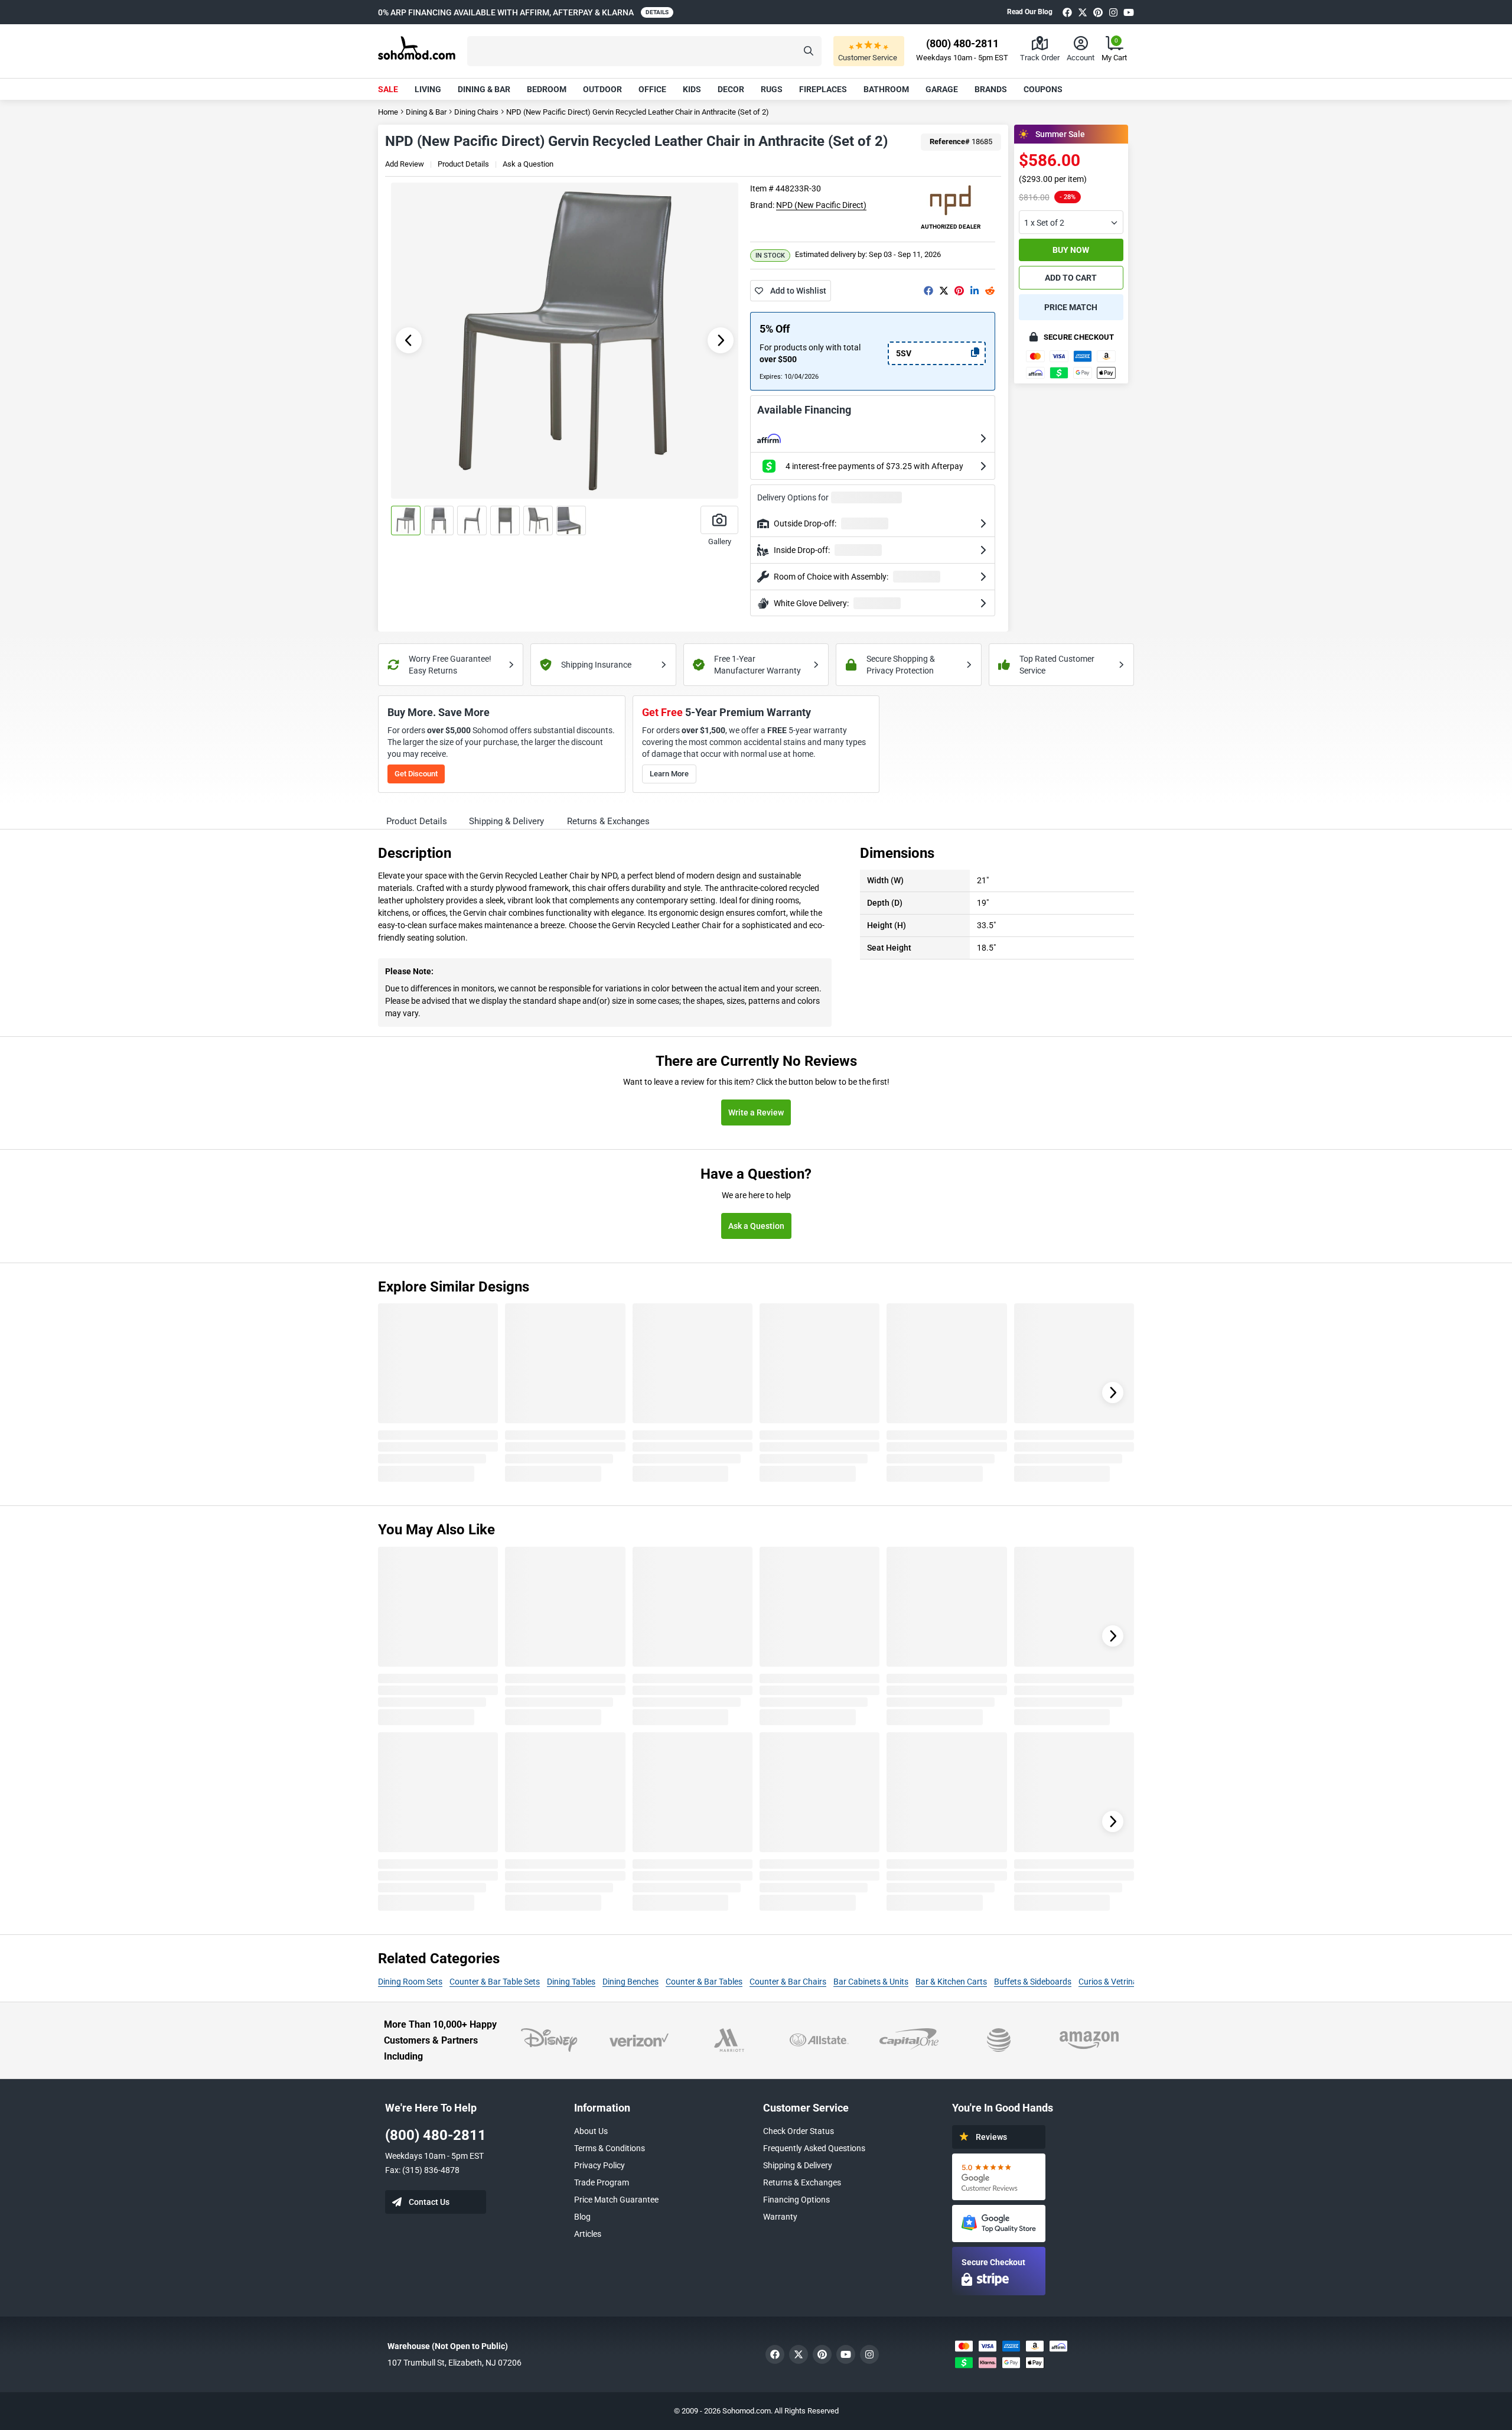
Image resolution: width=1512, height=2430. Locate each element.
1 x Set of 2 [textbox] (1044, 223)
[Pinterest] (1098, 12)
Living (428, 89)
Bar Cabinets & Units (871, 1982)
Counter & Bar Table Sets (495, 1982)
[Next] (1113, 1393)
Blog (582, 2217)
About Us (591, 2131)
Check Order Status (799, 2131)
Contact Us (429, 2202)
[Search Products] (809, 51)
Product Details (463, 164)
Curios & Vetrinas (1110, 1982)
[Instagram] (1113, 12)
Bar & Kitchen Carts (951, 1982)
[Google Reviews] (999, 2177)
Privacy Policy (599, 2165)
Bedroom (547, 89)
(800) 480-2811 (436, 2135)
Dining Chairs (476, 112)
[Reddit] (990, 291)
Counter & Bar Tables (704, 1982)
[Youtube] (1129, 12)
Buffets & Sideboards (1033, 1982)
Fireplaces (823, 89)
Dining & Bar (484, 89)
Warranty (780, 2217)
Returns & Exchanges (802, 2182)
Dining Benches (630, 1982)
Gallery (720, 541)
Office (652, 89)
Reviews (991, 2137)
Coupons (1043, 89)
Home (388, 112)
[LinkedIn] (975, 291)
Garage (942, 89)
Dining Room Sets (410, 1982)
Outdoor (602, 89)
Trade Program (602, 2182)
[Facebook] (1067, 12)
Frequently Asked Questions (814, 2148)
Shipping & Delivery (798, 2165)
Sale (388, 89)
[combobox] (1071, 222)
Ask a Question (528, 164)
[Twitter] (1083, 12)
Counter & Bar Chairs (788, 1982)
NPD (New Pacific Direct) (821, 205)
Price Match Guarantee (616, 2200)
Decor (731, 89)
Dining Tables (571, 1982)
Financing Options (796, 2200)
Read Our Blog (1030, 12)
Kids (692, 89)
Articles (588, 2234)
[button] (644, 51)
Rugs (772, 89)
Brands (991, 89)
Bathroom (886, 89)
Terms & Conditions (610, 2148)
